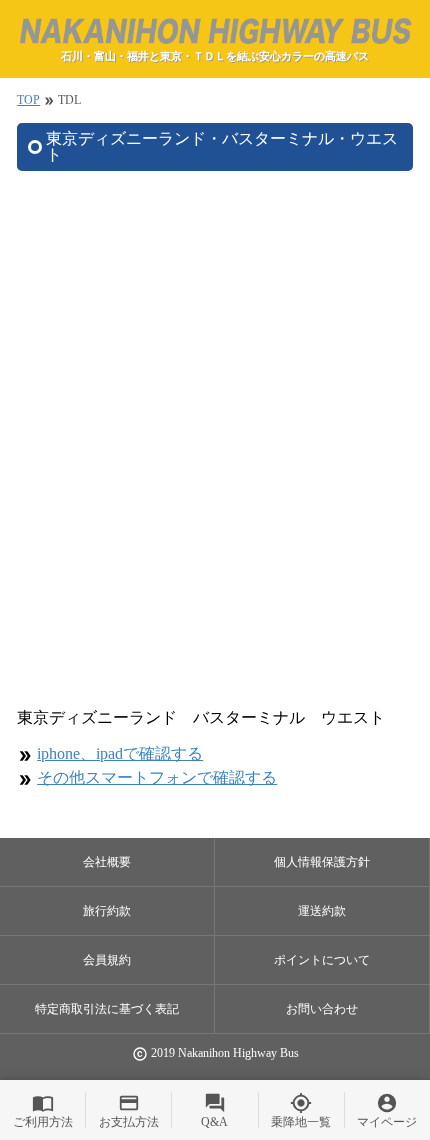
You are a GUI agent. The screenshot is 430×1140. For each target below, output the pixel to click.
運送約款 (322, 911)
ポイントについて (322, 960)
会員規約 (107, 960)
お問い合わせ (322, 1009)
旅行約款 (107, 911)
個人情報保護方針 (322, 862)
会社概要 (107, 862)
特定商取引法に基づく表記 (107, 1009)
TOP (28, 100)
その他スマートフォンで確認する (157, 777)
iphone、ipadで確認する (120, 753)
